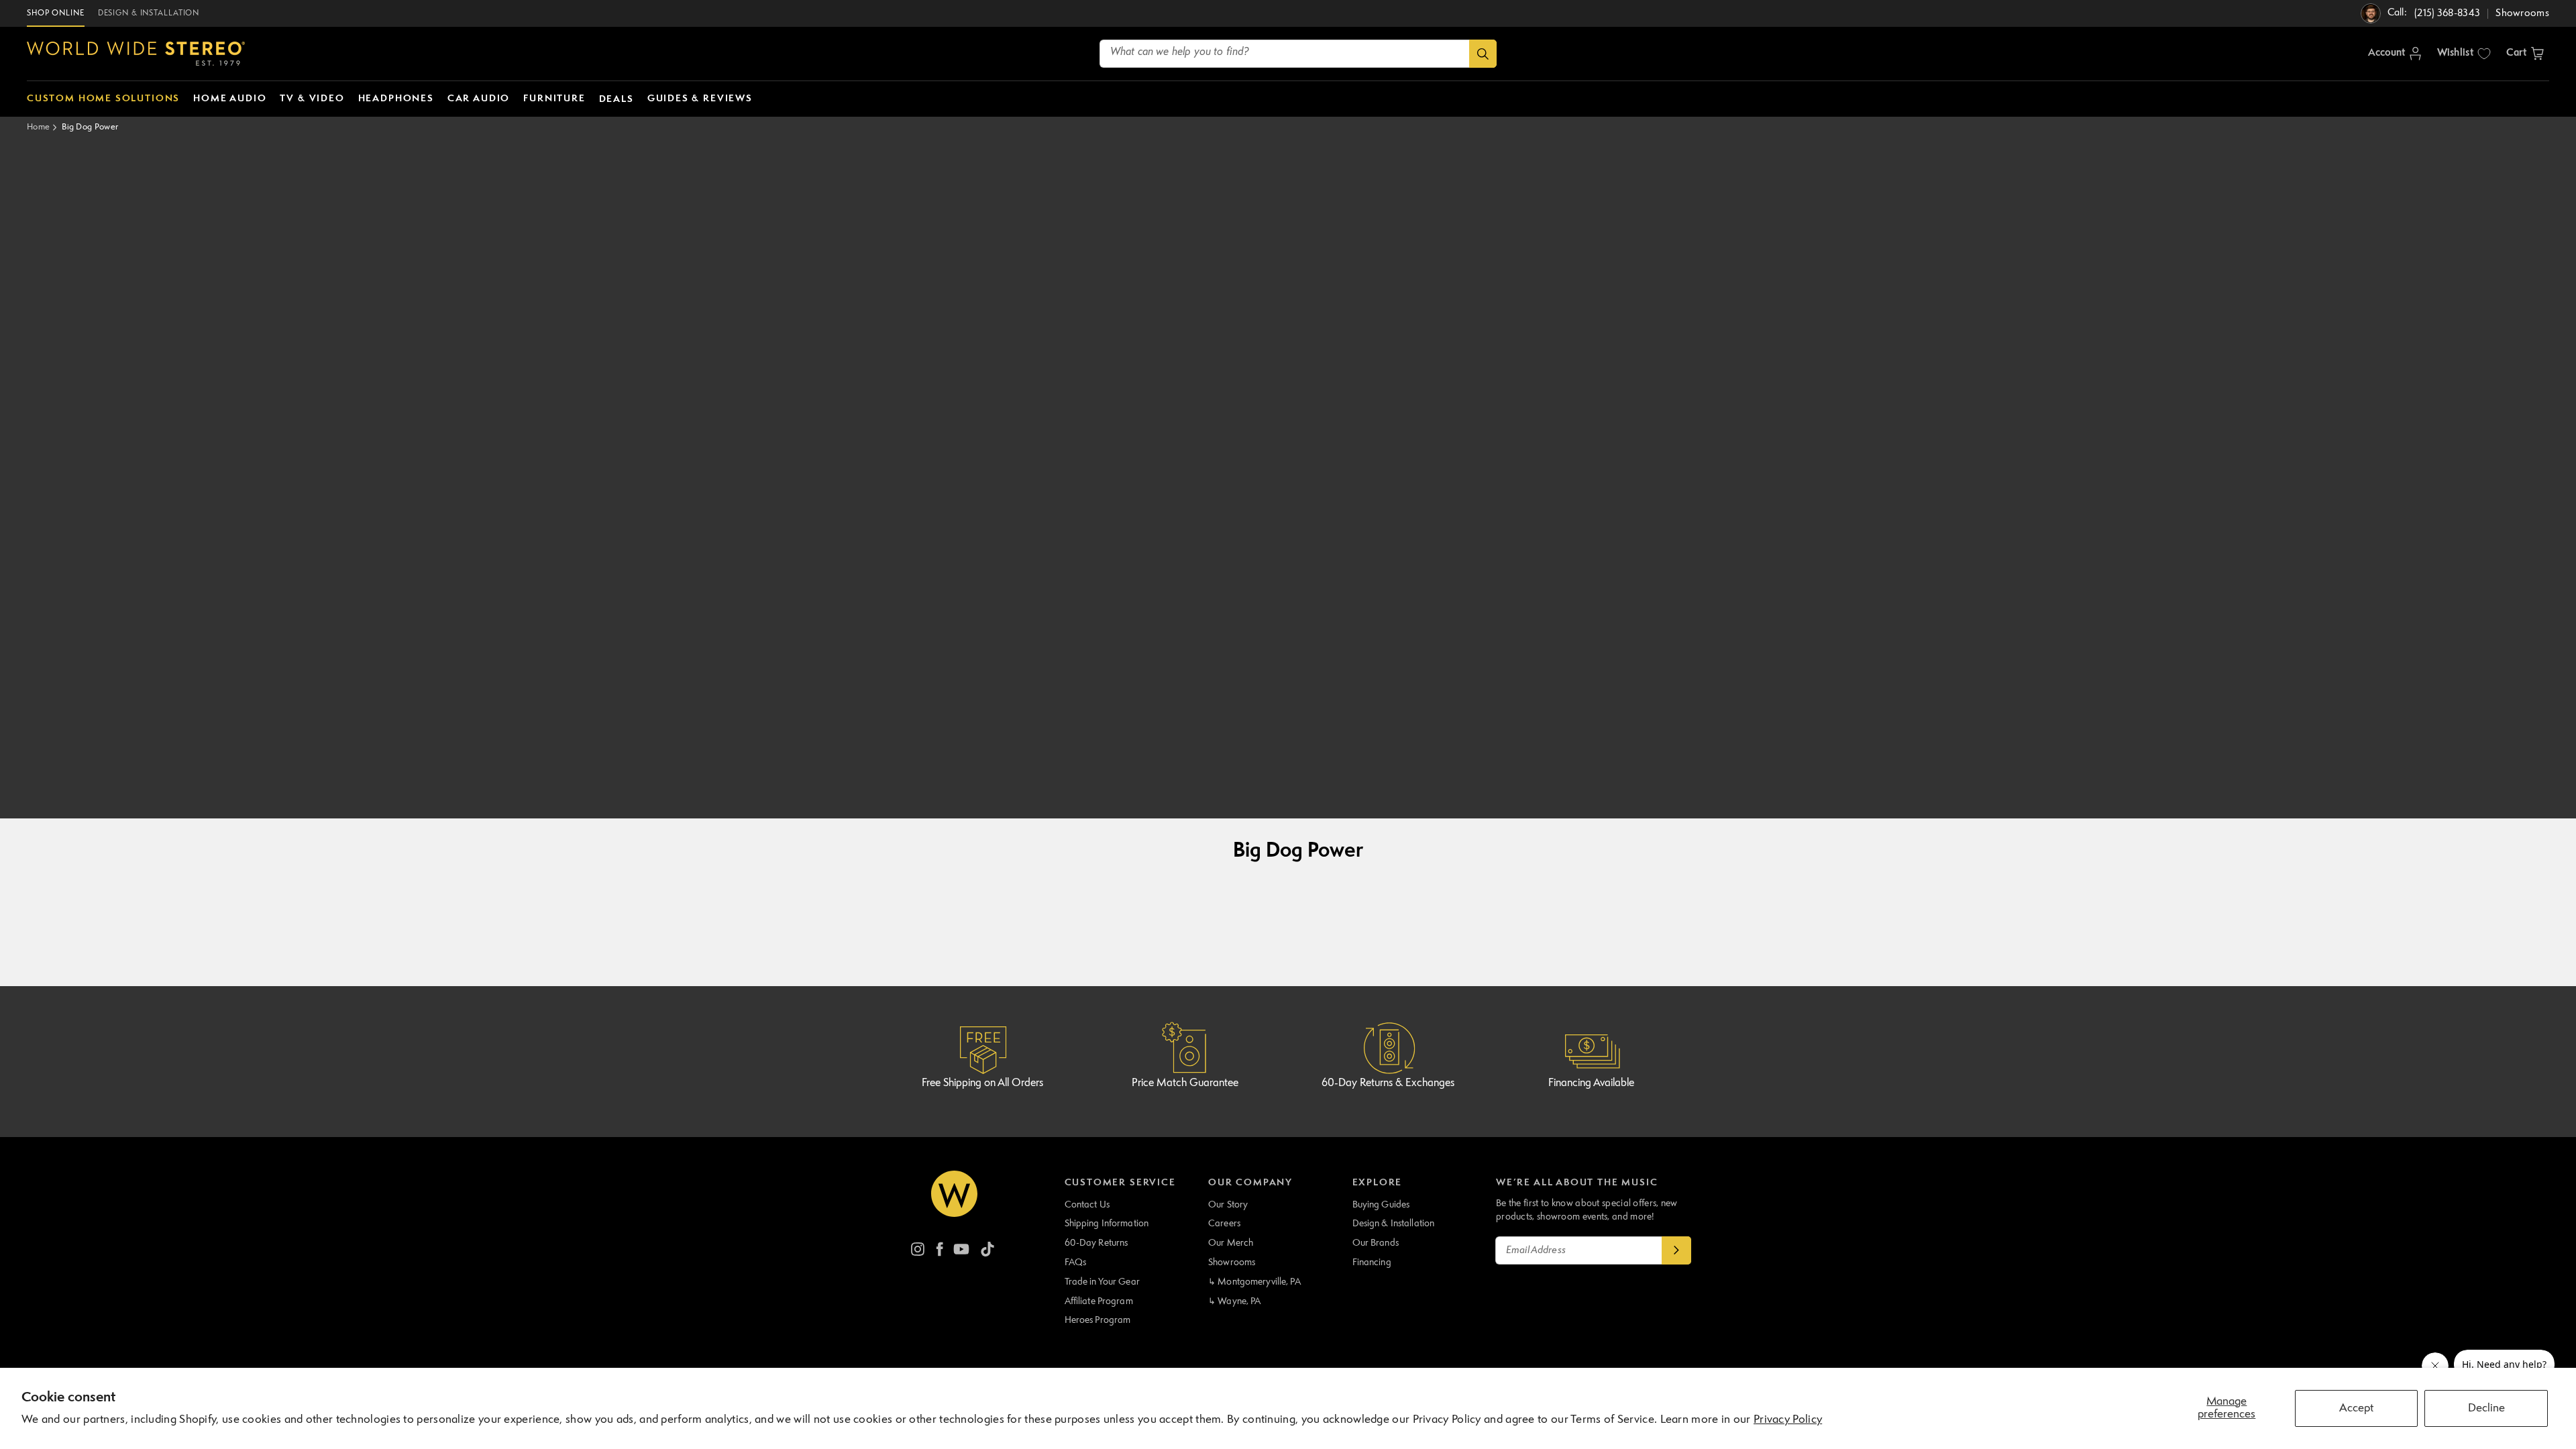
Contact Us (1087, 1205)
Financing (1372, 1263)
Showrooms (1232, 1263)
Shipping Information (1107, 1224)
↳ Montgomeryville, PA (1254, 1282)
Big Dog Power (90, 127)
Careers (1224, 1224)
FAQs (1076, 1263)
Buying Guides (1381, 1205)
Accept (2356, 1408)
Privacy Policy (1788, 1420)
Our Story (1228, 1205)
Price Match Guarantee (1185, 1083)
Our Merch (1231, 1243)
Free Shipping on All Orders (982, 1083)
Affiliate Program (1099, 1301)
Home (38, 127)
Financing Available (1591, 1083)
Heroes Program (1098, 1320)
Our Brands (1376, 1243)
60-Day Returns (1096, 1243)
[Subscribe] (1676, 1250)
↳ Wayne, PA (1234, 1301)
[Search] (1483, 54)
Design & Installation (1394, 1224)
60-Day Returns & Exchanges (1388, 1083)
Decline (2486, 1408)
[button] (2525, 54)
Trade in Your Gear (1102, 1282)
